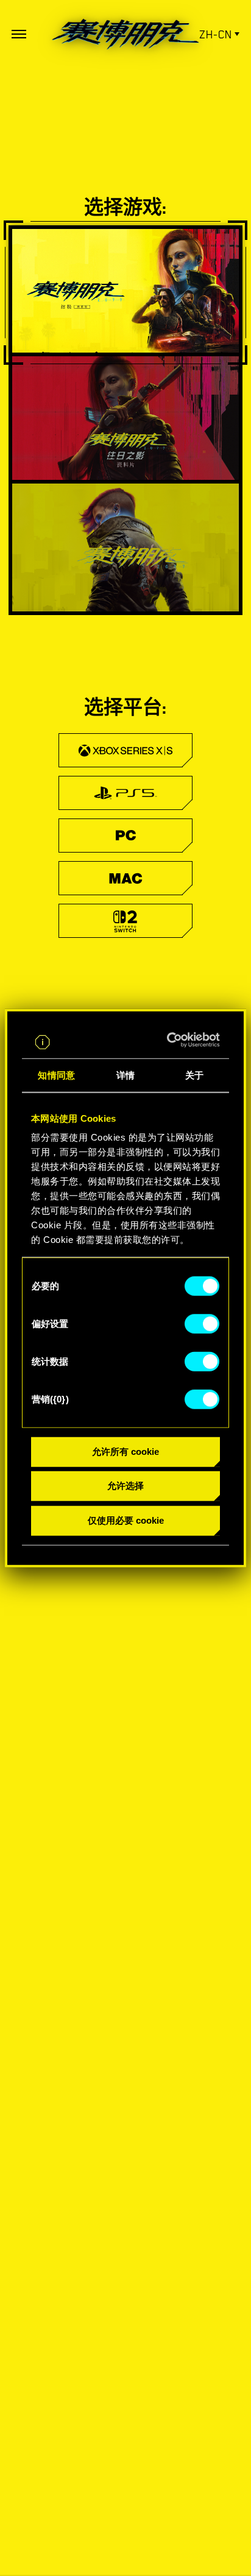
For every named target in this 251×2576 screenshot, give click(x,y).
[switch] (202, 1323)
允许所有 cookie (125, 1451)
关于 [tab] (194, 1075)
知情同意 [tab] (56, 1075)
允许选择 (125, 1486)
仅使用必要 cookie (126, 1520)
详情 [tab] (125, 1075)
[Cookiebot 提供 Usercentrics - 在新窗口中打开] (171, 1040)
